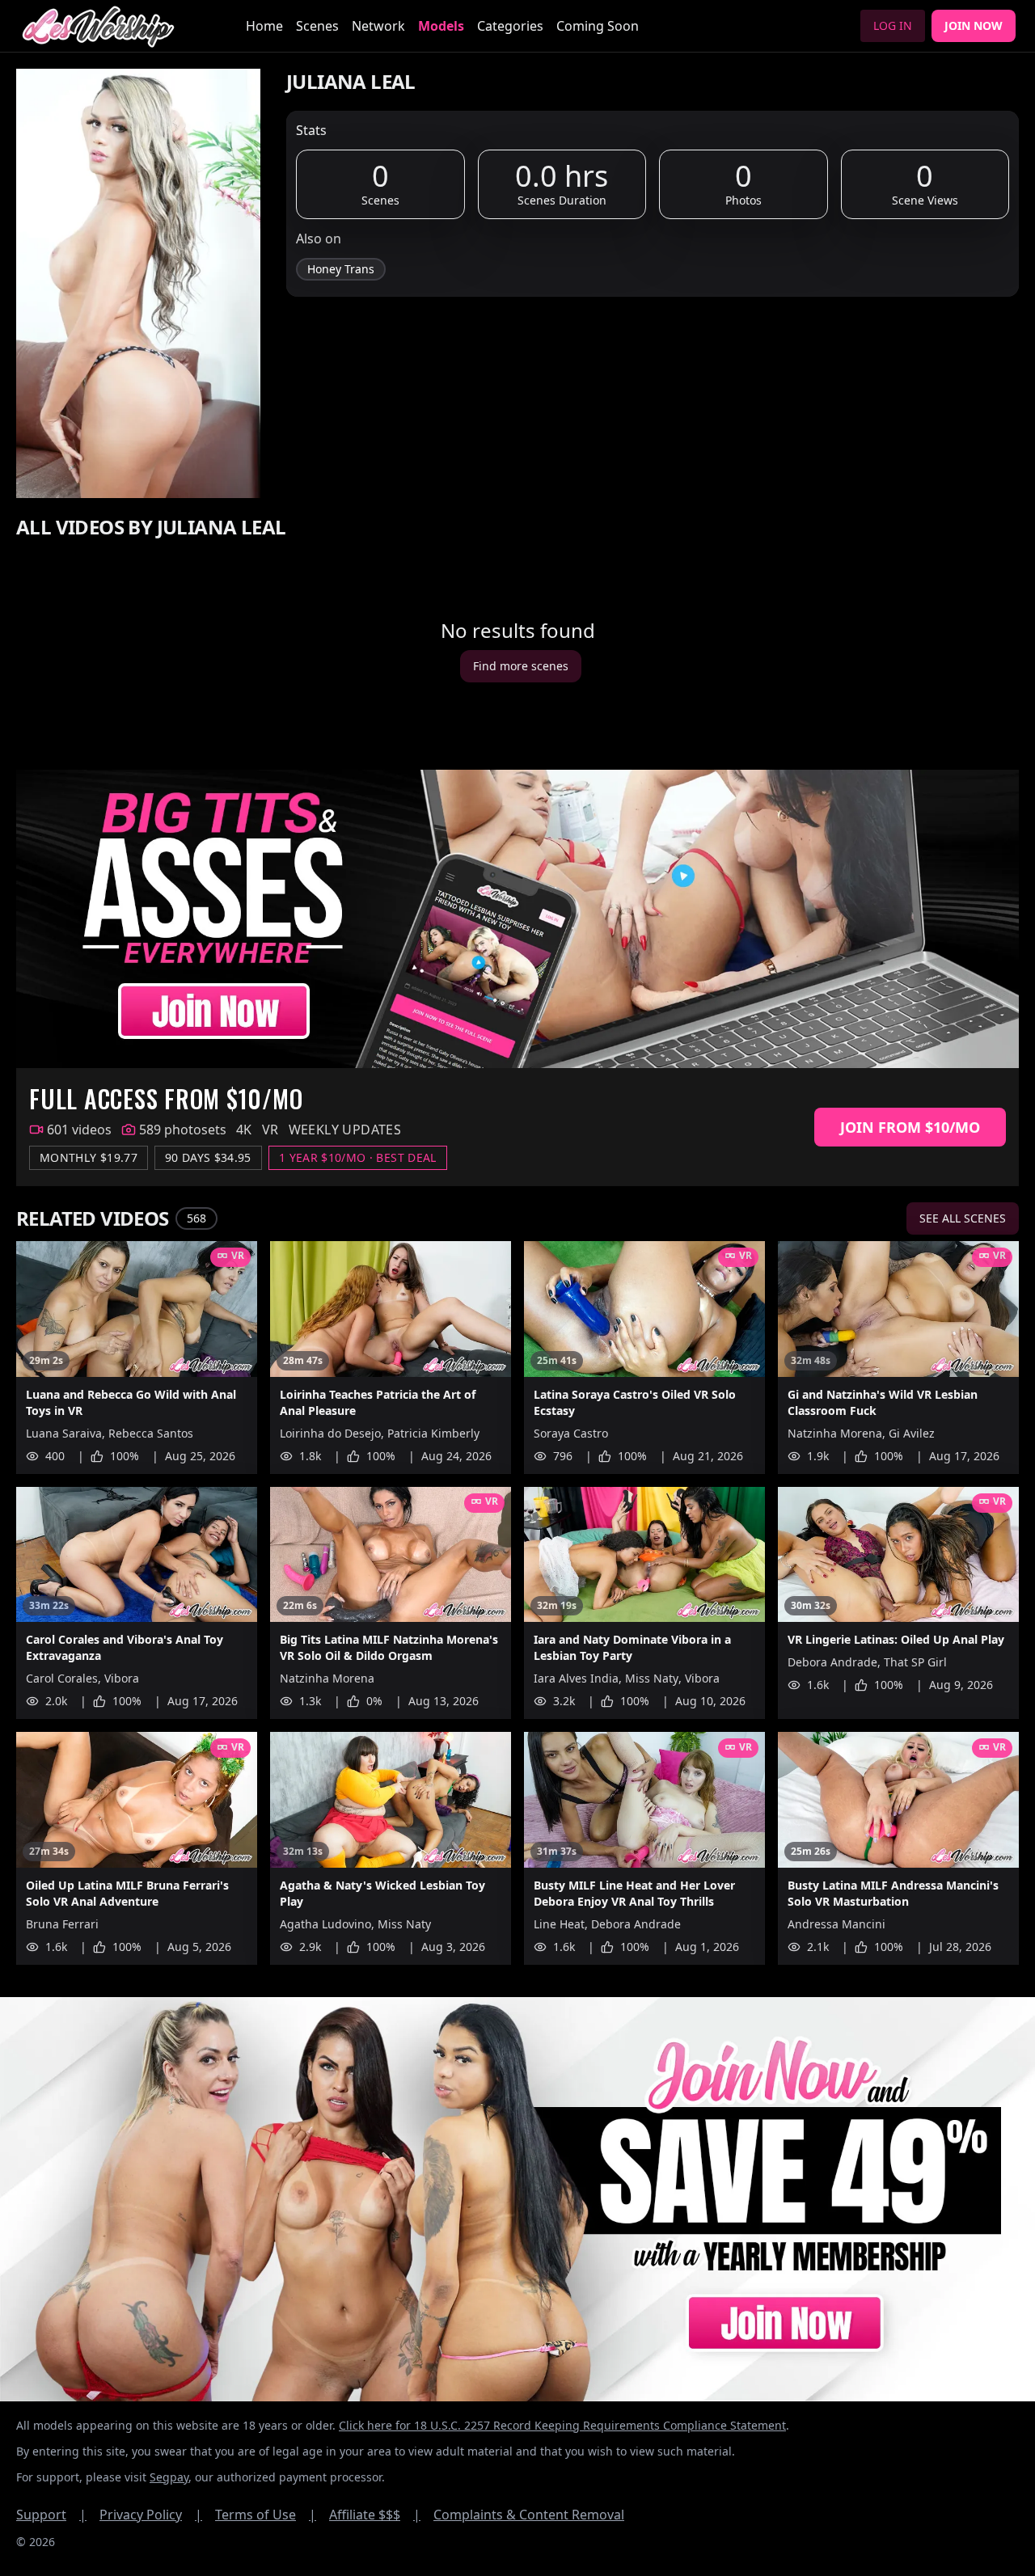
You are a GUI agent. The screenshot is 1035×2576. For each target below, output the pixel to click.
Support (51, 2515)
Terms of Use (266, 2515)
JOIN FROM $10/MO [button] (910, 1127)
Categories (510, 26)
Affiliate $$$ (375, 2515)
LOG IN (893, 25)
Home (264, 26)
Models (441, 26)
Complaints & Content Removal (529, 2515)
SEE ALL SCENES (963, 1218)
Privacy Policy (151, 2515)
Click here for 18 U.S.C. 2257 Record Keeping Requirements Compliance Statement (562, 2425)
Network (378, 26)
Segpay (169, 2477)
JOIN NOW (974, 25)
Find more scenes (521, 666)
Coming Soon (598, 26)
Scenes (317, 26)
